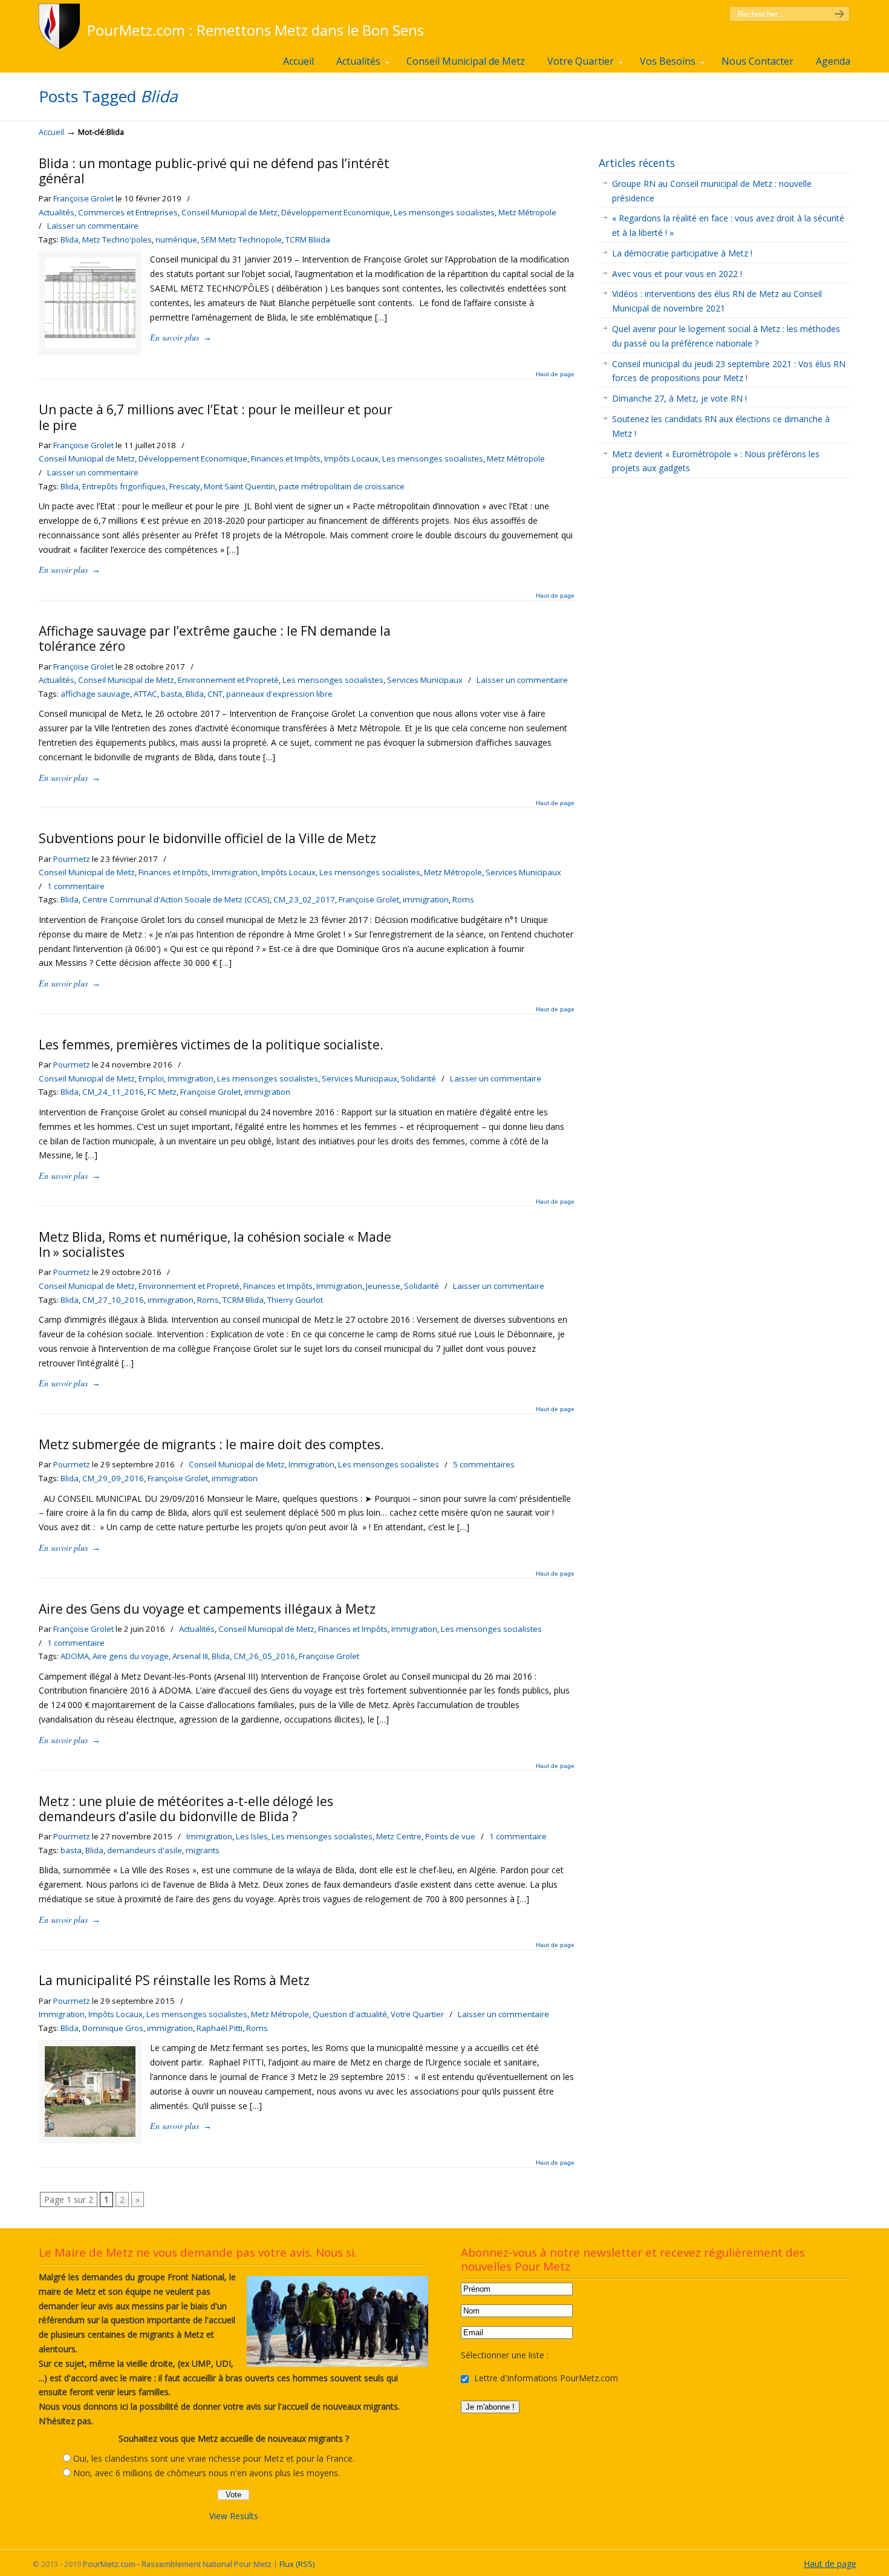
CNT (215, 694)
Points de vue (450, 1836)
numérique (176, 240)
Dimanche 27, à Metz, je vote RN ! (679, 398)
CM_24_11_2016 (113, 1092)
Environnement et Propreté (228, 680)
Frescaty (185, 486)
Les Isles (252, 1836)
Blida (70, 240)
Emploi (151, 1078)
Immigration (235, 872)
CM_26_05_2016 (264, 1656)
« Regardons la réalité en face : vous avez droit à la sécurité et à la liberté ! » (728, 225)
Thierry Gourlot (295, 1300)
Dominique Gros (113, 2028)
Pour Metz (61, 26)
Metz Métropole (527, 212)
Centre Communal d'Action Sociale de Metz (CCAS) (176, 899)
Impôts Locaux (351, 458)
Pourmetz (72, 859)
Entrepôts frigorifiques (124, 486)
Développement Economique (336, 212)
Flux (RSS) (297, 2564)
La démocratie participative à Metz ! (682, 253)
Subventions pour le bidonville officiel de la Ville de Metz (207, 838)
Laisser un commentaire (93, 226)
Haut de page (555, 374)
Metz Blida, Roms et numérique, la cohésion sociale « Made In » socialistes (215, 1244)
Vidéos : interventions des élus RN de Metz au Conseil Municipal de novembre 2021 (717, 301)
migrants (203, 1850)
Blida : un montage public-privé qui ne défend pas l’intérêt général (214, 171)
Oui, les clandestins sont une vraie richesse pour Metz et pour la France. (214, 2458)
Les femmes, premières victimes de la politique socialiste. (211, 1045)
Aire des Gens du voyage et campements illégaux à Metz (207, 1609)
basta (171, 694)
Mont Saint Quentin (239, 486)
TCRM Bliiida (308, 240)
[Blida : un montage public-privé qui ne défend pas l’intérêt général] (90, 345)
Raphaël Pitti (220, 2028)
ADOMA (75, 1656)
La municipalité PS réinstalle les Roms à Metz (174, 1980)
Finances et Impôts (286, 458)
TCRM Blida (243, 1300)
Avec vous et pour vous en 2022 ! (677, 274)
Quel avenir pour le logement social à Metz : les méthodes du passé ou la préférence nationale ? (726, 336)
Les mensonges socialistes (444, 212)
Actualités (57, 212)
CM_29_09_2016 (113, 1478)
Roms (463, 899)
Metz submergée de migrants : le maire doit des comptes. (211, 1444)
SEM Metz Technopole (241, 240)
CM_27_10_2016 (113, 1300)
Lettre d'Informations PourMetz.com (545, 2378)
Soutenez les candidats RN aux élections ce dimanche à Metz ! (721, 426)
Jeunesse (383, 1286)
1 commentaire (76, 886)
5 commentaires (484, 1464)
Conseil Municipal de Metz (230, 212)
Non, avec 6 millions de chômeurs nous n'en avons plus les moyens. (207, 2473)
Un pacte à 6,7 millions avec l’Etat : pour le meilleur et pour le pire (216, 417)
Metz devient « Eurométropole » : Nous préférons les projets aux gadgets (716, 461)
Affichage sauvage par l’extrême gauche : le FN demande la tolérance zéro (215, 638)
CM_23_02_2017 (304, 899)
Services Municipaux (425, 680)
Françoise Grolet (83, 198)
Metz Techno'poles (117, 240)
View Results (234, 2516)
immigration (426, 899)
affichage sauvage (95, 694)
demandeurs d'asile (145, 1850)
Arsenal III (190, 1656)
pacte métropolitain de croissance (342, 486)
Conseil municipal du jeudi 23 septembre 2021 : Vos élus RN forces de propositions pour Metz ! (729, 371)
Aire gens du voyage (131, 1656)
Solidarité (418, 1078)
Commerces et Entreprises (128, 212)
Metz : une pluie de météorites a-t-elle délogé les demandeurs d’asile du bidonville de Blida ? (186, 1809)
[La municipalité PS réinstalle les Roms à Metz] (90, 2134)
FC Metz (162, 1092)
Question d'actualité (350, 2014)
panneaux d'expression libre (279, 694)
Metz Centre (399, 1836)
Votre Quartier (417, 2014)
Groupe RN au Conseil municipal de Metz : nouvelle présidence (712, 191)
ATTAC (145, 694)
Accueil (51, 132)
